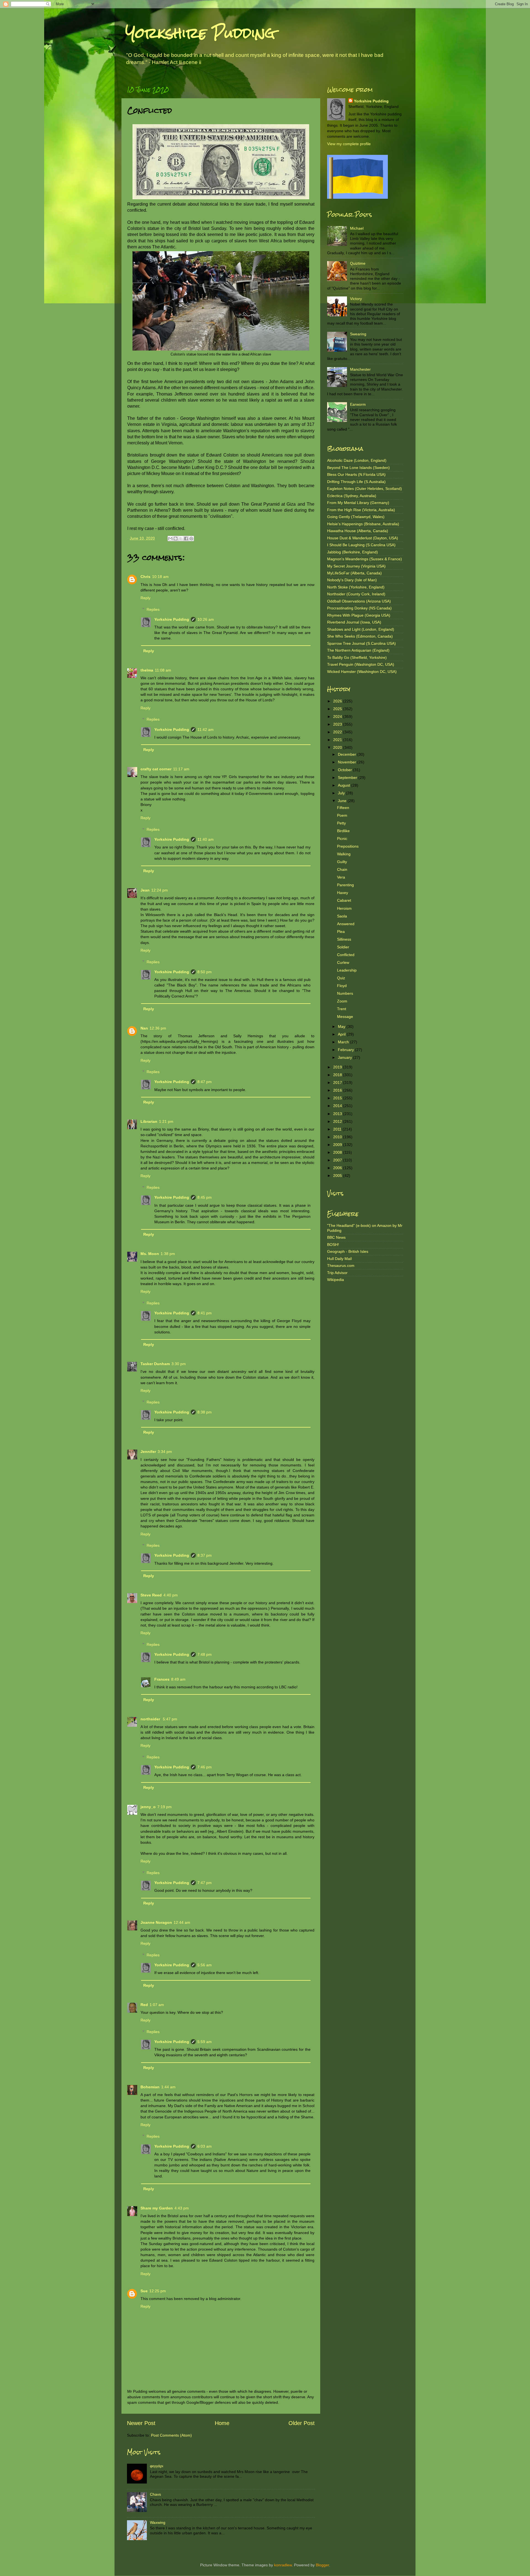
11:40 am (206, 839)
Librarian (149, 1121)
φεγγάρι (157, 2466)
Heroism (344, 908)
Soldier (343, 947)
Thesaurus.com (341, 1266)
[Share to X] (181, 538)
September (348, 778)
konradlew (283, 2565)
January (345, 1057)
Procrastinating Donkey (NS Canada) (359, 608)
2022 (338, 732)
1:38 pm (168, 1254)
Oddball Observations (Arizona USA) (359, 601)
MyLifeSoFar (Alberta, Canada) (354, 573)
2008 (338, 1152)
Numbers (345, 993)
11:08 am (163, 670)
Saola (342, 916)
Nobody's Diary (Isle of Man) (352, 580)
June (343, 801)
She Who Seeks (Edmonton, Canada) (360, 636)
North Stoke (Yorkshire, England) (356, 587)
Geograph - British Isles (348, 1251)
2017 (338, 1083)
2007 (338, 1160)
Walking (344, 854)
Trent (342, 1009)
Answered (346, 924)
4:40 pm (171, 1595)
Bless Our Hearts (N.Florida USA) (356, 474)
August (344, 785)
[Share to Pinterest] (191, 538)
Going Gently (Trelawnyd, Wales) (356, 517)
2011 (338, 1129)
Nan (144, 1028)
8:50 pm (205, 972)
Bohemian (150, 2087)
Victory (356, 299)
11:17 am (181, 769)
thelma (147, 670)
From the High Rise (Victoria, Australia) (361, 510)
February (346, 1050)
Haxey (343, 893)
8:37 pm (205, 1555)
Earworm (358, 404)
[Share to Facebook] (186, 538)
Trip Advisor (337, 1273)
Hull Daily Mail (339, 1259)
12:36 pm (158, 1028)
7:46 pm (205, 1767)
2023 (338, 724)
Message (345, 1017)
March (344, 1042)
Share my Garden (157, 2208)
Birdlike (343, 831)
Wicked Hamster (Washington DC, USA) (362, 672)
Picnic (342, 839)
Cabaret (344, 900)
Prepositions (348, 846)
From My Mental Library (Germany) (358, 503)
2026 (338, 701)
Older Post (302, 2423)
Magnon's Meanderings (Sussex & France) (365, 559)
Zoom (342, 1001)
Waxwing (158, 2522)
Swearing (358, 334)
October (345, 770)
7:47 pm (205, 1883)
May (342, 1026)
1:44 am (168, 2087)
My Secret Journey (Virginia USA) (356, 566)
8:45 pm (205, 1197)
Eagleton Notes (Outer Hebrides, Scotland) (365, 489)
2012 (338, 1121)
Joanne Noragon (156, 1922)
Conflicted (346, 955)
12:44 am (182, 1922)
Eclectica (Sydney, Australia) (352, 496)
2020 (338, 747)
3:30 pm (179, 1364)
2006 (338, 1168)
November (348, 762)
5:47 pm (170, 1719)
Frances (162, 1679)
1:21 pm (166, 1121)
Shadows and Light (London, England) (361, 629)
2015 (338, 1098)
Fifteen (343, 808)
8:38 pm (205, 1412)
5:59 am (205, 2042)
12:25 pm (158, 2291)
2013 (338, 1114)
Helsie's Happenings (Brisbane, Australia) (363, 524)
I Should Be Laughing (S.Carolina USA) (361, 545)
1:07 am (157, 2005)
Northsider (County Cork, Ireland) (356, 594)
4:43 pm (182, 2208)
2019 (338, 1067)
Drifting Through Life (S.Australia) (356, 482)
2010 (338, 1137)
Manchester (360, 369)
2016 (338, 1090)
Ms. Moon (150, 1254)
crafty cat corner (156, 769)
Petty (341, 823)
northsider (151, 1719)
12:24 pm (160, 890)
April (342, 1034)
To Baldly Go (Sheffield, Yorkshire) (357, 657)
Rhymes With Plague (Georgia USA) (359, 615)
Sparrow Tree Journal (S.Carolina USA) (361, 643)
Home (222, 2423)
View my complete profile (349, 144)
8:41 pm (205, 1313)
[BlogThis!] (176, 538)
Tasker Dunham (155, 1364)
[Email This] (170, 538)
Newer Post (141, 2423)
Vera (341, 877)
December (348, 754)
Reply (145, 598)
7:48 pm (205, 1654)
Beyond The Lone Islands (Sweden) (358, 468)
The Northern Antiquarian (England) (358, 650)
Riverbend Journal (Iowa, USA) (354, 622)
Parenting (345, 885)
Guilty (342, 862)
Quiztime (358, 263)
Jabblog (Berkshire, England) (353, 552)
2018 (338, 1075)
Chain (342, 869)
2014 (338, 1106)
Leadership (347, 970)
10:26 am (206, 619)
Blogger (322, 2565)
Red (144, 2005)
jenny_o (148, 1807)
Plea (341, 932)
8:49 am (178, 1679)
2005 (338, 1176)
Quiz (341, 978)
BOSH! (333, 1245)
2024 (338, 717)
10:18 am (160, 577)
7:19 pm (165, 1807)
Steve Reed (151, 1595)
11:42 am (206, 729)
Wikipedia (336, 1280)
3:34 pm (165, 1452)
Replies (153, 609)
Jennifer (148, 1452)
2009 (338, 1145)
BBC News (336, 1237)
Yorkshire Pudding (200, 33)
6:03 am (205, 2146)
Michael (357, 228)
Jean (145, 890)
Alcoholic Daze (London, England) (357, 460)
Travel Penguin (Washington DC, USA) (361, 664)
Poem (342, 815)
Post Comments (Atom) (171, 2435)
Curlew (343, 962)
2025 (338, 709)
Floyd (342, 986)
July (342, 793)
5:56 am (205, 1965)
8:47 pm (205, 1082)
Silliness (344, 939)
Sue (144, 2291)
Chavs (155, 2494)
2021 (338, 740)
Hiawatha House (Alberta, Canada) (358, 531)
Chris (145, 577)
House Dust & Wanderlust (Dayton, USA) (363, 538)
